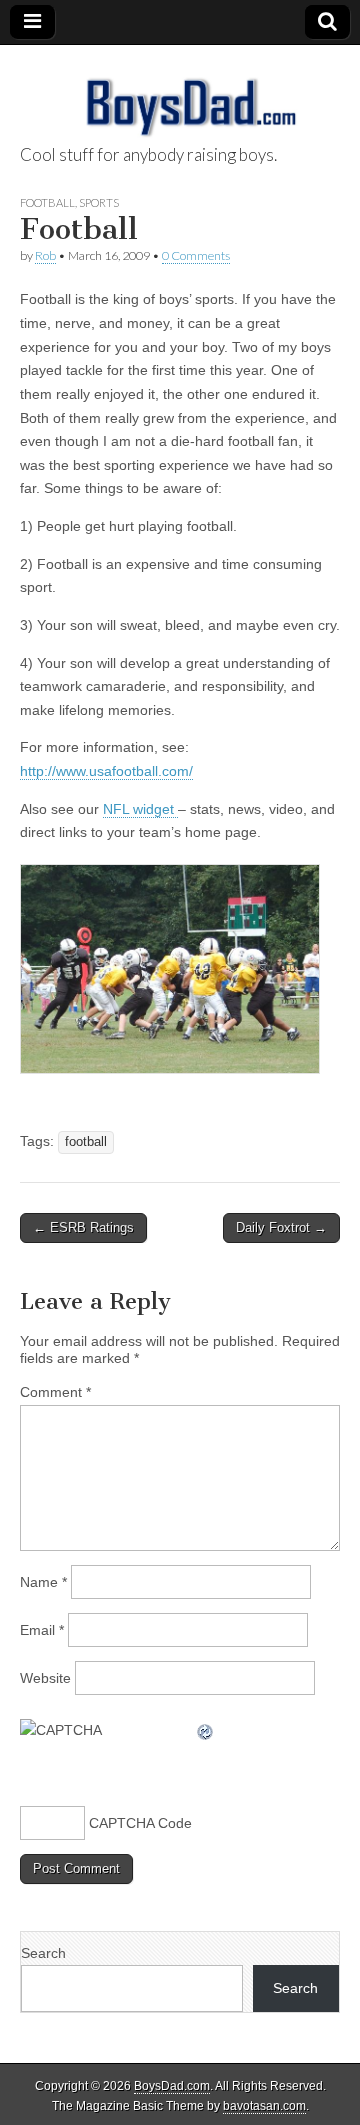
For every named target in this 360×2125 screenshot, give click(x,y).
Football (47, 202)
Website (45, 1678)
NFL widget (140, 809)
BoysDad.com (172, 2086)
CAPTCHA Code (140, 1823)
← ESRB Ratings (83, 1227)
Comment (55, 1392)
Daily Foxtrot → (281, 1227)
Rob (45, 255)
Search (43, 1953)
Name (43, 1582)
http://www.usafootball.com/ (106, 771)
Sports (99, 202)
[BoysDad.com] (180, 96)
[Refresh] (206, 1730)
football (86, 1142)
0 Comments (196, 255)
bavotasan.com (264, 2106)
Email (42, 1630)
